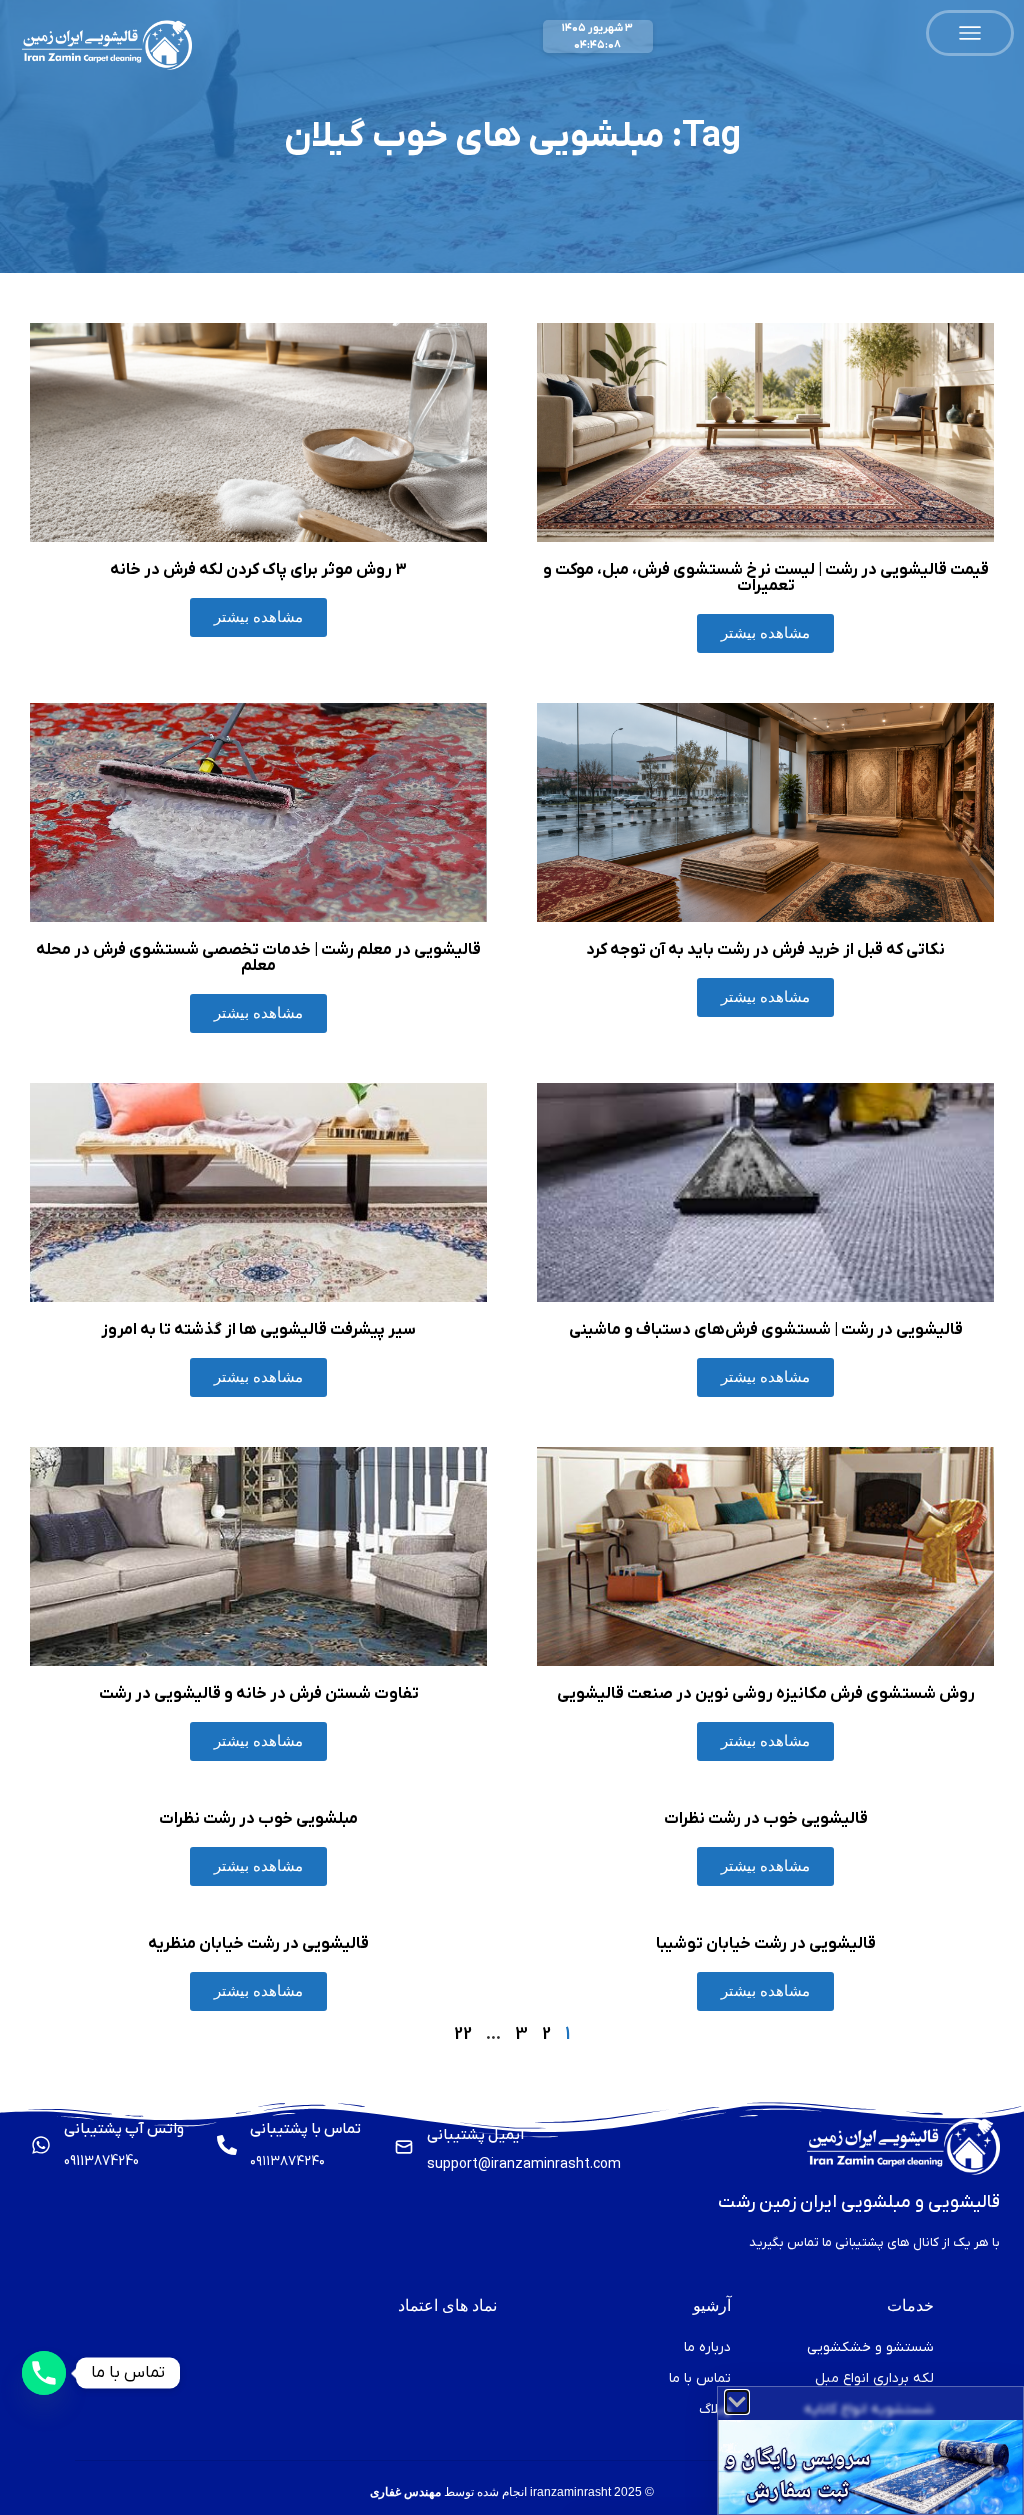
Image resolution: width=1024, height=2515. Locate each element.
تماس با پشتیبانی (305, 2129)
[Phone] (44, 2373)
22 (463, 2034)
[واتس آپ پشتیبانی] (41, 2145)
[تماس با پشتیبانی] (227, 2145)
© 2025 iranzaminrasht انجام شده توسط (512, 2492)
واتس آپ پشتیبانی (124, 2129)
